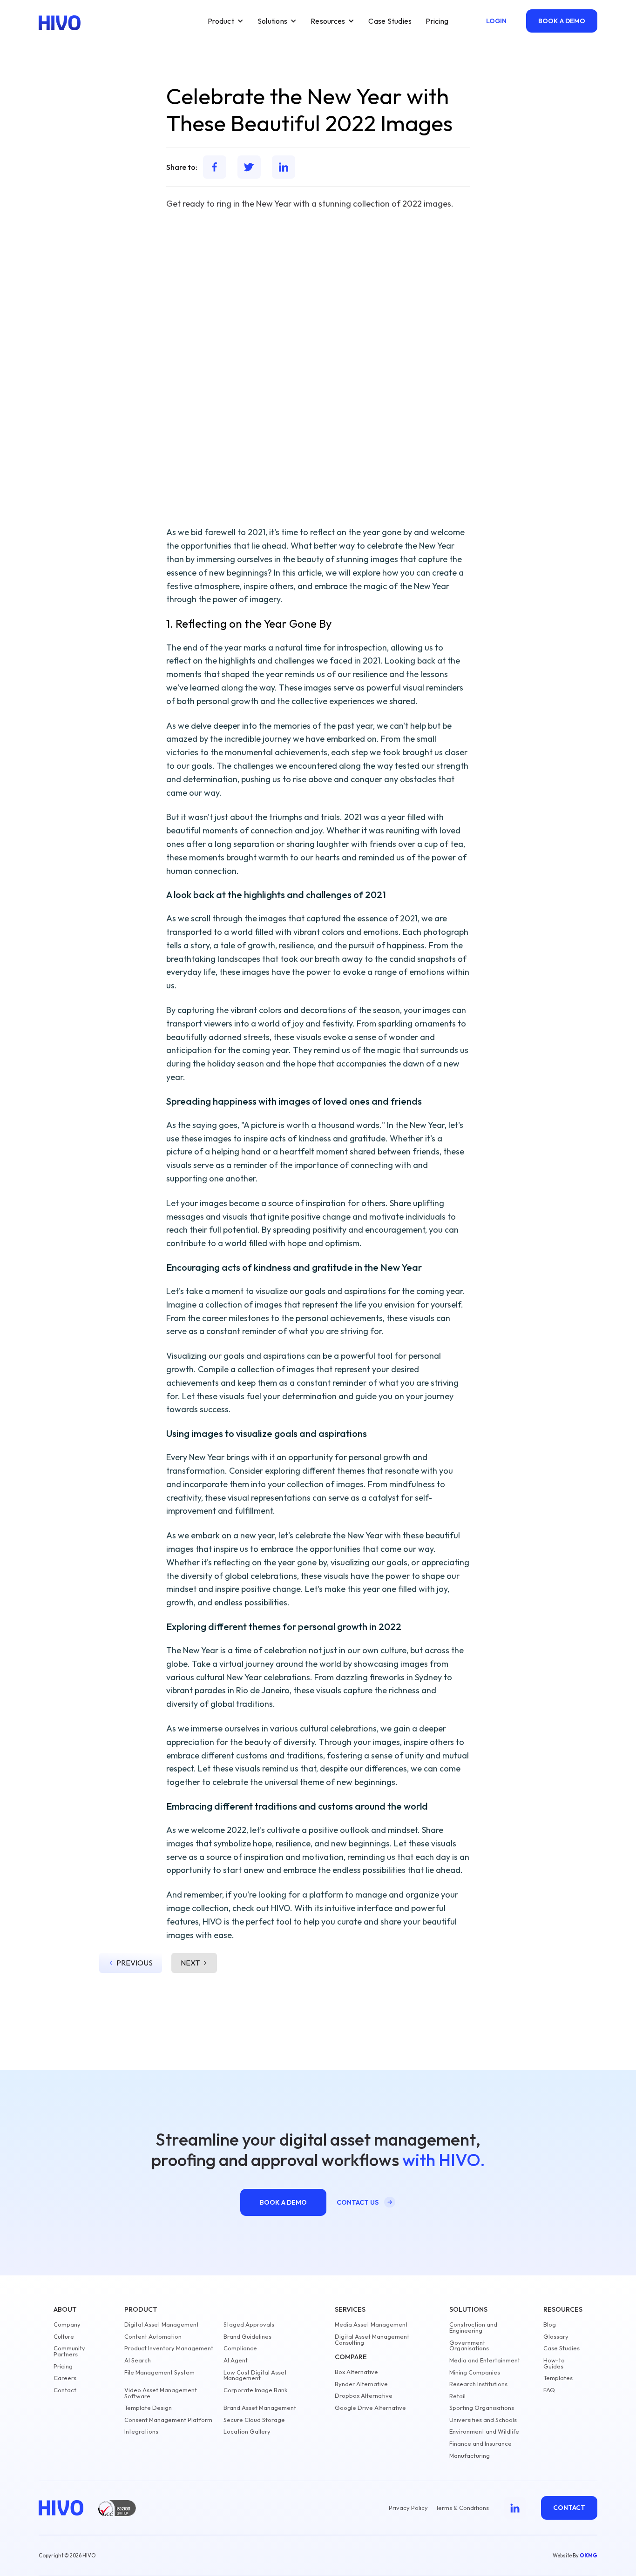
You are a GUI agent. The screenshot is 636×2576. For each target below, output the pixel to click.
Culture (64, 2337)
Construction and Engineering (473, 2328)
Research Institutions (478, 2384)
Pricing (437, 21)
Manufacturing (470, 2456)
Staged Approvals (249, 2324)
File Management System (159, 2372)
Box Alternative (356, 2372)
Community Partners (69, 2351)
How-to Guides (554, 2363)
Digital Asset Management (162, 2324)
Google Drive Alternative (370, 2408)
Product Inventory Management (169, 2348)
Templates (558, 2378)
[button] (226, 21)
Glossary (556, 2337)
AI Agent (236, 2360)
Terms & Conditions (462, 2508)
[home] (60, 23)
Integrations (141, 2432)
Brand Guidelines (247, 2337)
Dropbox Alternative (364, 2396)
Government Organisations (469, 2346)
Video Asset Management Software (161, 2393)
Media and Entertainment (485, 2360)
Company (67, 2324)
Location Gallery (247, 2432)
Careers (65, 2378)
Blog (550, 2324)
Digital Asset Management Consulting (372, 2340)
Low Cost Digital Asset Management (255, 2375)
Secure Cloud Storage (254, 2420)
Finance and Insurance (480, 2444)
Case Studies (390, 21)
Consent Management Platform (168, 2420)
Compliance (240, 2348)
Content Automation (153, 2337)
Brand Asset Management (260, 2408)
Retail (457, 2396)
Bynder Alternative (361, 2384)
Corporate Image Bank (255, 2390)
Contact (65, 2390)
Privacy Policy (408, 2508)
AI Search (138, 2360)
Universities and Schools (483, 2420)
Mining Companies (475, 2372)
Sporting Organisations (482, 2408)
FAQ (549, 2390)
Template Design (148, 2408)
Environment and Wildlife (484, 2432)
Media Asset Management (371, 2324)
